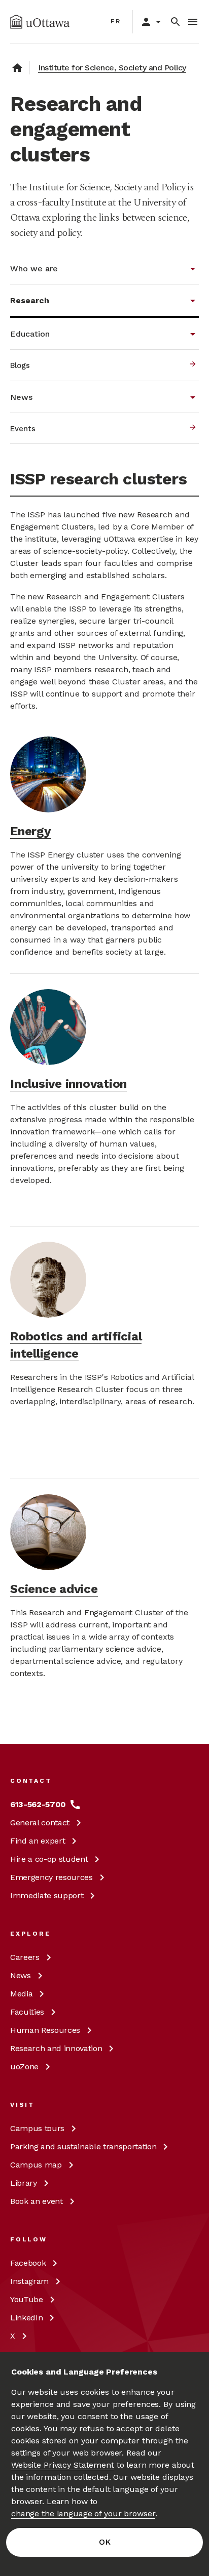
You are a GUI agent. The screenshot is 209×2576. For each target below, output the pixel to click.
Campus (37, 2128)
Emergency (51, 1877)
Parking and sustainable (83, 2146)
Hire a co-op (49, 1859)
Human (45, 2030)
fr (116, 21)
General (40, 1823)
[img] (40, 22)
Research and (56, 2048)
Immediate (47, 1895)
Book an (37, 2201)
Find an (38, 1841)
